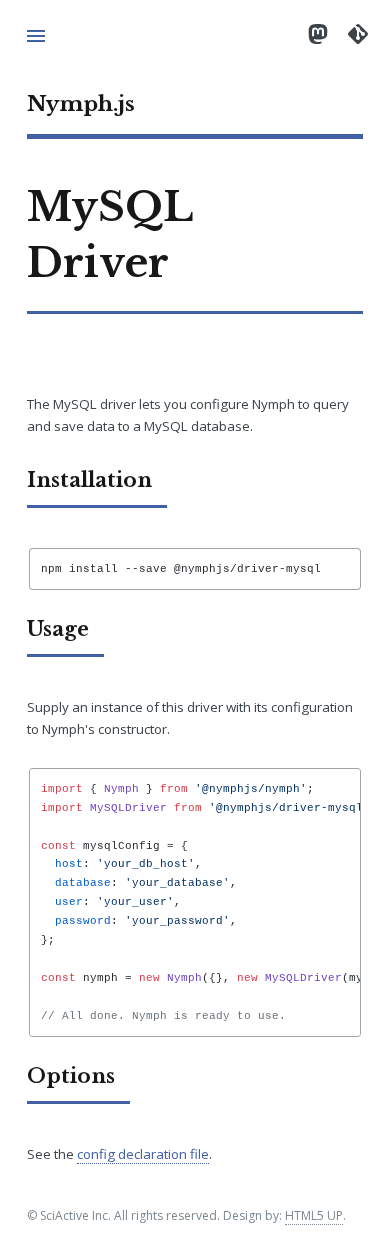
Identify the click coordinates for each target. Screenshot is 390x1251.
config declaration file (143, 1154)
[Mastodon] (318, 33)
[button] (195, 625)
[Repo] (358, 33)
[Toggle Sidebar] (36, 36)
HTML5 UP (314, 1215)
